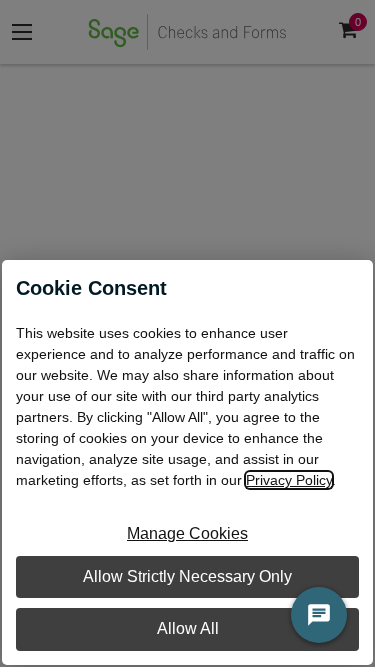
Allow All (188, 628)
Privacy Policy (289, 480)
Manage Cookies (187, 533)
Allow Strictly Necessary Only (187, 576)
